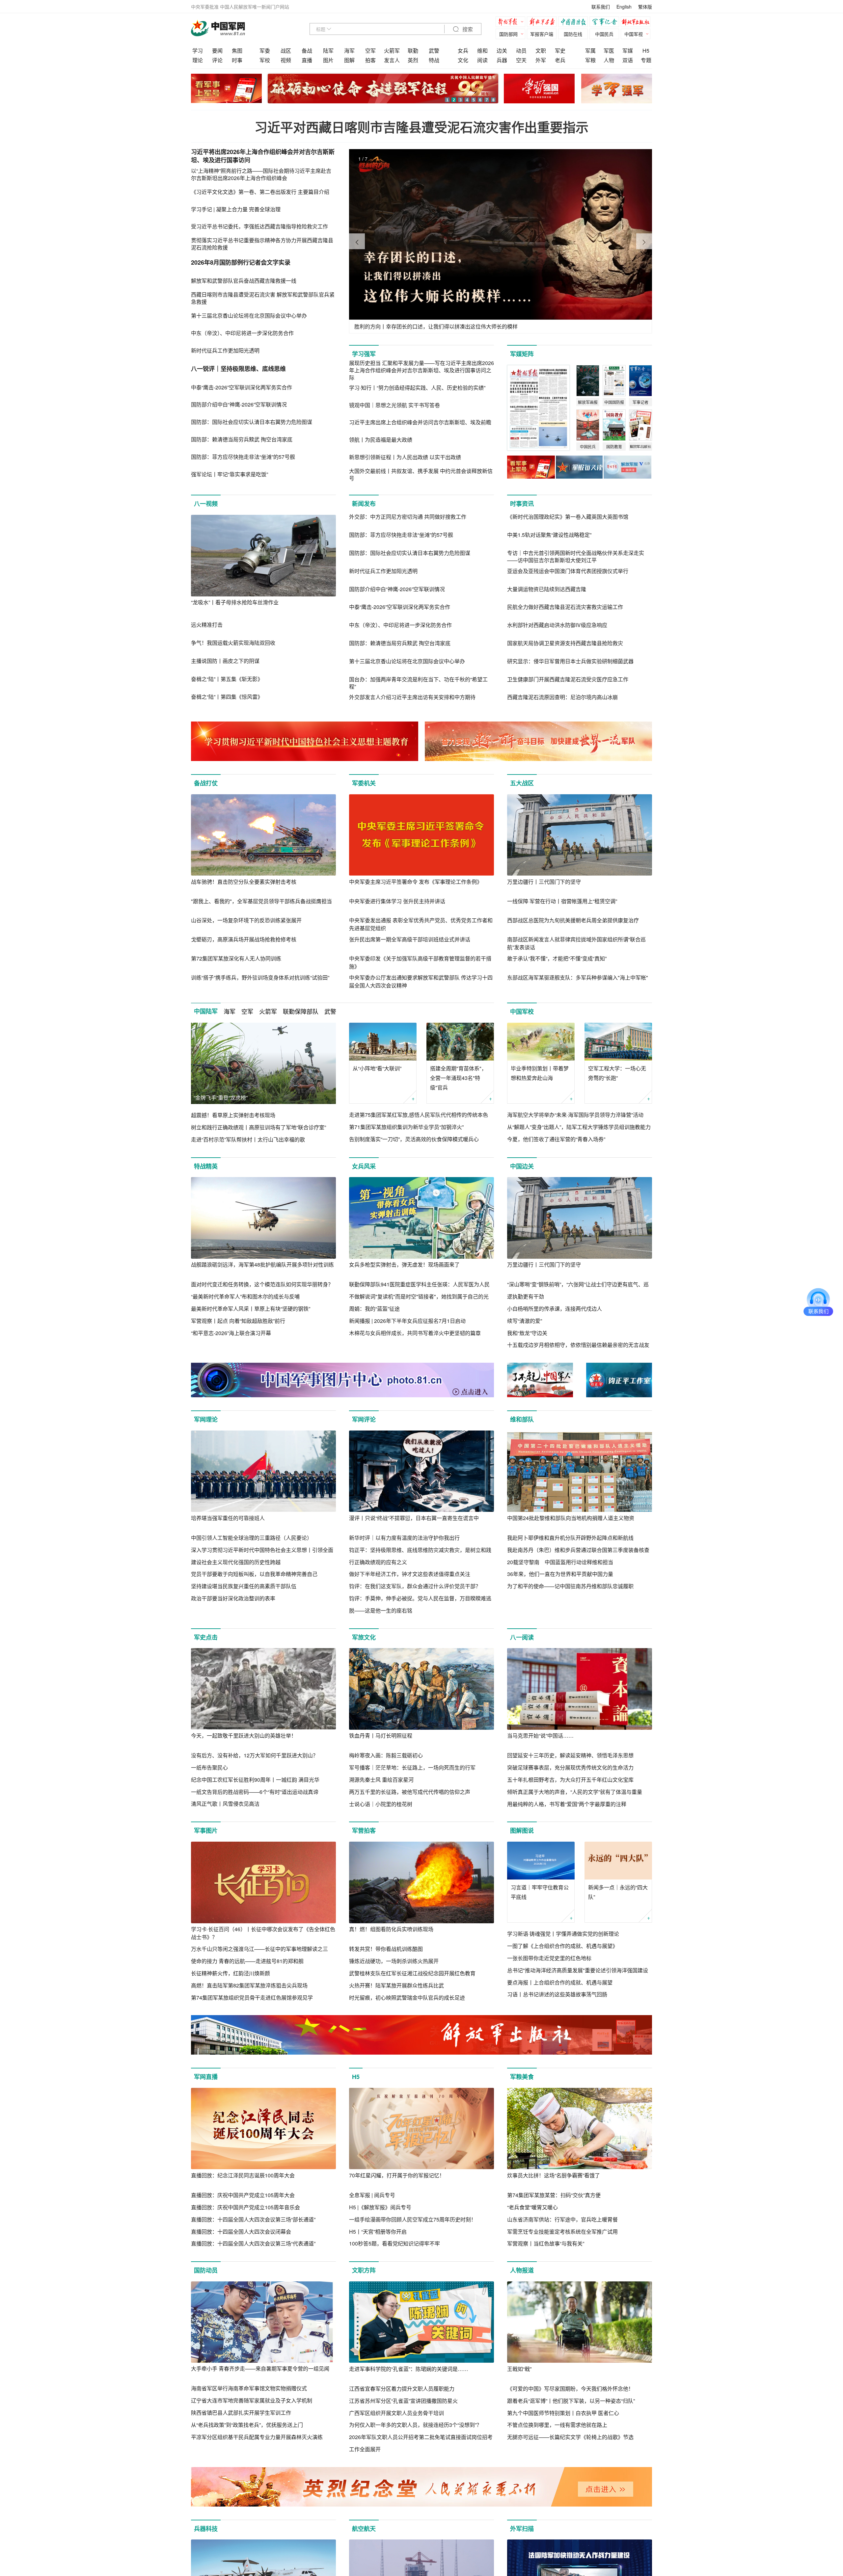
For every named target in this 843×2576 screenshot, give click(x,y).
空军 (370, 51)
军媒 (628, 51)
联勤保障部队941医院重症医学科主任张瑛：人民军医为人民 (419, 1284)
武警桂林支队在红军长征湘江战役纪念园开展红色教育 (412, 1973)
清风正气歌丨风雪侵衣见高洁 (225, 1804)
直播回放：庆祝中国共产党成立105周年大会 (243, 2195)
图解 (349, 60)
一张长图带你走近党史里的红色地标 (549, 1958)
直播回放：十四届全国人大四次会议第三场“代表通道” (253, 2243)
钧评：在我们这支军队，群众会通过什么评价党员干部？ (415, 1586)
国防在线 (573, 34)
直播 (307, 60)
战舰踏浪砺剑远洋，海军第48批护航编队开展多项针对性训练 (262, 1264)
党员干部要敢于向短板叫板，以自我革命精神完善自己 (254, 1574)
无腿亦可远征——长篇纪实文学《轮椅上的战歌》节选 (570, 2437)
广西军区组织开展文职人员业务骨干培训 (396, 2413)
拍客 (370, 60)
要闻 (217, 51)
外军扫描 (522, 2529)
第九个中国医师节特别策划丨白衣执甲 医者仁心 (563, 2413)
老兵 (560, 60)
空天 (521, 60)
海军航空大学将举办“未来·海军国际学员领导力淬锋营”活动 (575, 1115)
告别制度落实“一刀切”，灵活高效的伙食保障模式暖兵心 (414, 1139)
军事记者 (606, 23)
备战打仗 (206, 783)
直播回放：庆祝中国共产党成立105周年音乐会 (245, 2207)
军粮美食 (522, 2077)
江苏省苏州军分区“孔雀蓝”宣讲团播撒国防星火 (403, 2401)
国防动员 (206, 2270)
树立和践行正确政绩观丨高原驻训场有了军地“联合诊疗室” (258, 1127)
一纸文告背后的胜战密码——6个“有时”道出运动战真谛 (255, 1792)
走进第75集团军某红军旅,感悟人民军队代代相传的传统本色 (419, 1115)
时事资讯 (522, 504)
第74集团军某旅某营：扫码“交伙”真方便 (554, 2195)
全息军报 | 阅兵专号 (372, 2195)
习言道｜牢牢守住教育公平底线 (540, 1892)
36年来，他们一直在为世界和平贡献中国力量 (560, 1574)
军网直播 (206, 2077)
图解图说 (522, 1830)
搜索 (467, 29)
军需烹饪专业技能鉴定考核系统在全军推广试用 (562, 2232)
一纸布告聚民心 (209, 1767)
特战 (434, 60)
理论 (198, 60)
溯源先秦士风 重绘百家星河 (381, 1780)
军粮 (590, 60)
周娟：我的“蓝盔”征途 (374, 1309)
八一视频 (206, 504)
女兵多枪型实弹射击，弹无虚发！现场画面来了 (404, 1264)
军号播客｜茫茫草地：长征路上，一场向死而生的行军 (412, 1767)
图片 (328, 60)
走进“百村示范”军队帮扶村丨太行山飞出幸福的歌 (248, 1139)
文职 (541, 51)
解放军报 (512, 23)
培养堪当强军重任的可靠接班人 (228, 1518)
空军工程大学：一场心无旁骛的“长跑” (617, 1073)
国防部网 (508, 34)
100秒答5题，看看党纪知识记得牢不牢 (394, 2243)
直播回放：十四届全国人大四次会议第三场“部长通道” (253, 2219)
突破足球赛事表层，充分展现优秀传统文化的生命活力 (570, 1767)
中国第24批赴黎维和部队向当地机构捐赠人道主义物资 (571, 1518)
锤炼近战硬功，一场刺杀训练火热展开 (394, 1961)
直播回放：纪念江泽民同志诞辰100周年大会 (243, 2175)
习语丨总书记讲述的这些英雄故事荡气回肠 (557, 1994)
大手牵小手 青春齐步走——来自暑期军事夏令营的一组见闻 (260, 2368)
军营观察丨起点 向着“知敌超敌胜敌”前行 (238, 1321)
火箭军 (392, 51)
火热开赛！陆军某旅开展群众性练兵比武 (396, 1985)
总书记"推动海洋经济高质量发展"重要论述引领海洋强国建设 (578, 1970)
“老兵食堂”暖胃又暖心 (532, 2207)
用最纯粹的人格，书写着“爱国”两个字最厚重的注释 (567, 1804)
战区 (286, 51)
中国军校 (522, 1012)
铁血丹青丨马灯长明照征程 (381, 1735)
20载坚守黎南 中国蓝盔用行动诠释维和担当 (560, 1562)
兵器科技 (206, 2529)
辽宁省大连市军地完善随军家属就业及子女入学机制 (252, 2400)
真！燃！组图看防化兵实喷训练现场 (391, 1929)
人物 (609, 60)
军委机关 (364, 783)
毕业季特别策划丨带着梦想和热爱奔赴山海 (540, 1073)
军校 (265, 60)
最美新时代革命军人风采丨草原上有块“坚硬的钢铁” (251, 1309)
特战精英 (206, 1166)
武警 (434, 51)
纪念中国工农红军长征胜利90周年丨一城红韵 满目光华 (255, 1780)
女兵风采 (364, 1166)
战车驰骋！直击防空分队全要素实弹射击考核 (244, 882)
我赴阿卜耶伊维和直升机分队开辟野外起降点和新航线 (570, 1538)
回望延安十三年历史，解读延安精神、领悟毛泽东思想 (570, 1755)
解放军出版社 (637, 23)
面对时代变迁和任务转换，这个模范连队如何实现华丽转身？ (262, 1284)
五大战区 (522, 783)
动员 (521, 51)
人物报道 (522, 2270)
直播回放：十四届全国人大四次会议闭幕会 (241, 2232)
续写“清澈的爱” (525, 1321)
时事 (237, 60)
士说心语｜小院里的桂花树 (381, 1804)
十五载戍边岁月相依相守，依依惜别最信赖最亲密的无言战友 (578, 1345)
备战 (307, 51)
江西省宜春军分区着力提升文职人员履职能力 (402, 2389)
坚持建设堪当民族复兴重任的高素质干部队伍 (244, 1586)
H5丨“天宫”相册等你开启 (378, 2232)
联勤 (413, 51)
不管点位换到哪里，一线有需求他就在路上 (557, 2425)
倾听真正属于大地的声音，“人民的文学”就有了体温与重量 (575, 1792)
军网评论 (364, 1419)
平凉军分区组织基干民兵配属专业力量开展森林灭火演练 (257, 2437)
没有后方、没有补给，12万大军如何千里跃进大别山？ (255, 1755)
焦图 (237, 51)
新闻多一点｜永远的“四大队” (618, 1892)
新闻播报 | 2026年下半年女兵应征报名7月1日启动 (407, 1321)
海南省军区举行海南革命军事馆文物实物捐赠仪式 (249, 2388)
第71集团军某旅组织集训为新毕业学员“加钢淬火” (406, 1127)
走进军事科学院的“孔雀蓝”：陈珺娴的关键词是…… (409, 2369)
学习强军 (364, 354)
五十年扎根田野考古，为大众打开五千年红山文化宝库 (570, 1780)
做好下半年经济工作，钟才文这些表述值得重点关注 (410, 1574)
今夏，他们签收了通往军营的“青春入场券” (556, 1139)
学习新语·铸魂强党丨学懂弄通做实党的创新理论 (563, 1934)
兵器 (502, 60)
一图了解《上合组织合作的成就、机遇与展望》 (562, 1946)
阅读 (482, 60)
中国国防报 (575, 23)
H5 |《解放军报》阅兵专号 (380, 2207)
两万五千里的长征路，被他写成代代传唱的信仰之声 (410, 1792)
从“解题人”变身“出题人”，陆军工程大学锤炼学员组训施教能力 (579, 1127)
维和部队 (522, 1419)
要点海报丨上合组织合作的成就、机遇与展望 (560, 1982)
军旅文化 (364, 1637)
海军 (349, 51)
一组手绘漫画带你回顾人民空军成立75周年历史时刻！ (413, 2219)
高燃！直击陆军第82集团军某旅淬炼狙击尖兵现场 (249, 1985)
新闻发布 (364, 504)
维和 (482, 51)
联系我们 (601, 7)
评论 (217, 60)
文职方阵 (364, 2270)
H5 (646, 51)
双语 (628, 60)
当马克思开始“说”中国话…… (540, 1735)
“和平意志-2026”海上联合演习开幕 (231, 1333)
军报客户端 (542, 34)
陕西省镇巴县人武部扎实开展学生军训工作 (241, 2413)
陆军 (328, 51)
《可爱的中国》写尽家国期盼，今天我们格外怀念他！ (570, 2389)
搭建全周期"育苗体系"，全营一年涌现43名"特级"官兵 (458, 1078)
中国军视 (634, 34)
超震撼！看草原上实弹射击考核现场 (233, 1115)
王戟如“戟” (519, 2369)
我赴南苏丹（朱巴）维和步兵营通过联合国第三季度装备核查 (578, 1550)
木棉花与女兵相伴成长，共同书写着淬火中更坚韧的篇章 (415, 1333)
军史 (560, 51)
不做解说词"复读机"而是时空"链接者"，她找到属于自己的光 (419, 1296)
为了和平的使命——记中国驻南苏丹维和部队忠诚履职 (570, 1586)
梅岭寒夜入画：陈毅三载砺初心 (386, 1755)
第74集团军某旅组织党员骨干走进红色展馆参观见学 (252, 1998)
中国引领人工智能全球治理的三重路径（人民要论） (252, 1538)
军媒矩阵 (522, 354)
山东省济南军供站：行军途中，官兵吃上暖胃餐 (562, 2219)
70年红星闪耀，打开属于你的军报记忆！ (397, 2175)
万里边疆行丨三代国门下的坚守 (544, 882)
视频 (286, 60)
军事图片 (206, 1830)
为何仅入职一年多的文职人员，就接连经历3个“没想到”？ (415, 2425)
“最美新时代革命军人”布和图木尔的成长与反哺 (245, 1296)
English (624, 7)
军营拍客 (364, 1830)
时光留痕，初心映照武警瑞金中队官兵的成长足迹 (407, 1998)
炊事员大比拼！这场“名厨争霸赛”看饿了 (554, 2175)
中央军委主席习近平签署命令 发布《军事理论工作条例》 (416, 882)
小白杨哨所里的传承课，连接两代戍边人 (555, 1309)
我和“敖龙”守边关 (527, 1333)
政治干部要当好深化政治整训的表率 (233, 1598)
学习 (198, 51)
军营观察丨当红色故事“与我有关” (546, 2243)
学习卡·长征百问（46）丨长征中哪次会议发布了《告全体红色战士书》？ (263, 1933)
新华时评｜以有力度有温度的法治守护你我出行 (404, 1538)
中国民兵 (604, 34)
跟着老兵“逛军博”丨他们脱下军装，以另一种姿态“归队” (571, 2401)
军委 (265, 51)
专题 (646, 60)
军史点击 (206, 1637)
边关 (502, 51)
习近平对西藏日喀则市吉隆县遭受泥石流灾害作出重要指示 (421, 127)
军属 (590, 51)
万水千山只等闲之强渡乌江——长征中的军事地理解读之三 (259, 1949)
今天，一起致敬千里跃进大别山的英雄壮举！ (244, 1735)
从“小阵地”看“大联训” (377, 1068)
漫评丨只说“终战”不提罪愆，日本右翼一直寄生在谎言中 (414, 1518)
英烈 (413, 60)
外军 (541, 60)
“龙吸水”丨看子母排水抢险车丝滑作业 (235, 602)
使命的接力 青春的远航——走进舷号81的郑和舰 (247, 1961)
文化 (463, 60)
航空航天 (364, 2529)
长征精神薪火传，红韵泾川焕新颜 (231, 1973)
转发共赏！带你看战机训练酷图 (386, 1949)
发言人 (392, 60)
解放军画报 (543, 23)
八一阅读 (522, 1637)
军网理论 (206, 1419)
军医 (609, 51)
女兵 (463, 51)
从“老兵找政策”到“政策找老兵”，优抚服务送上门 (247, 2425)
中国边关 (522, 1166)
